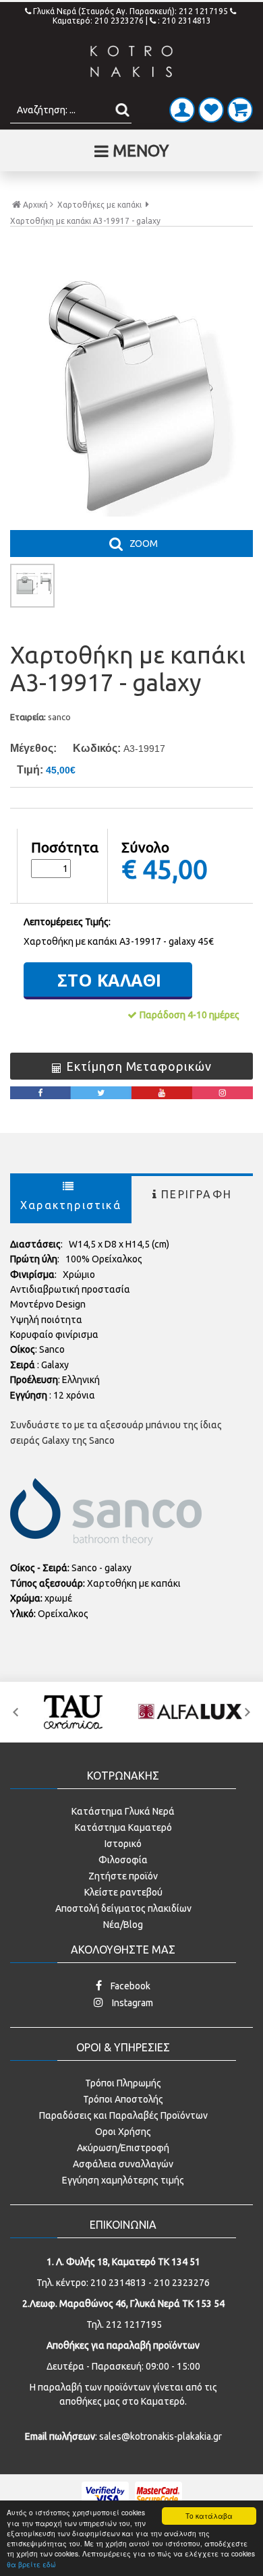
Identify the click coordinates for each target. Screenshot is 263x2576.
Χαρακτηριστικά (71, 1205)
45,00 (175, 869)
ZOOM (144, 544)
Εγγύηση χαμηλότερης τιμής (123, 2180)
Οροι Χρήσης (123, 2132)
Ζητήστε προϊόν (123, 1876)
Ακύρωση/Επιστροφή (123, 2148)
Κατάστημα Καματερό (123, 1827)
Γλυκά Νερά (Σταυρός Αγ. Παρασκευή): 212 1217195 (131, 11)
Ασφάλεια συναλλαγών (123, 2164)
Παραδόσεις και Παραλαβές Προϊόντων (123, 2115)
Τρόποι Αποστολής (123, 2099)
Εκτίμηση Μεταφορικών (139, 1066)
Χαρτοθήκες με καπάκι (99, 205)
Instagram (131, 2003)
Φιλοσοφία (123, 1860)
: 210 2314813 (184, 21)
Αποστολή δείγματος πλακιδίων (123, 1908)
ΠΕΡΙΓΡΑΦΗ (197, 1194)
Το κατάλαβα (209, 2516)
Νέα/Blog (123, 1925)
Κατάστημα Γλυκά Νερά (123, 1811)
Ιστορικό (123, 1844)
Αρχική (35, 205)
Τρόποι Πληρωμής (123, 2083)
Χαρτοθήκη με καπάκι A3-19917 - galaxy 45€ (119, 941)
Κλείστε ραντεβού (123, 1892)
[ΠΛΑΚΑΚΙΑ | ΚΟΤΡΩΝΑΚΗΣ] (131, 62)
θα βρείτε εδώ (31, 2564)
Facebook (129, 1986)
